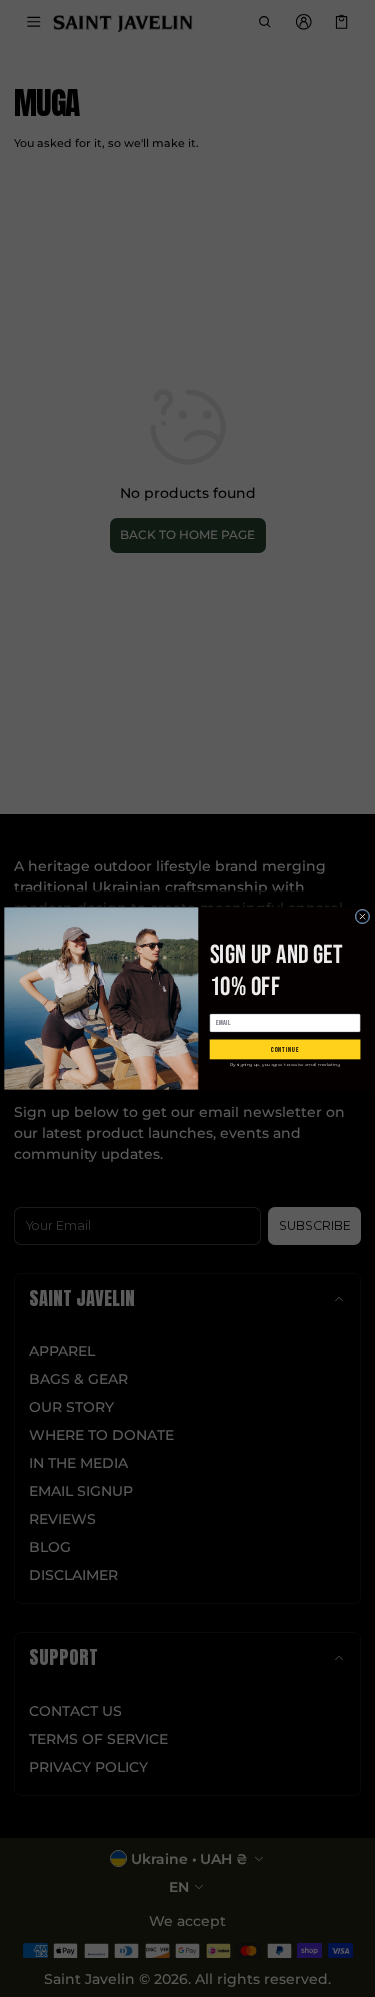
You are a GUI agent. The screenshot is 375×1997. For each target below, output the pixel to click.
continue (284, 1049)
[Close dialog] (362, 916)
